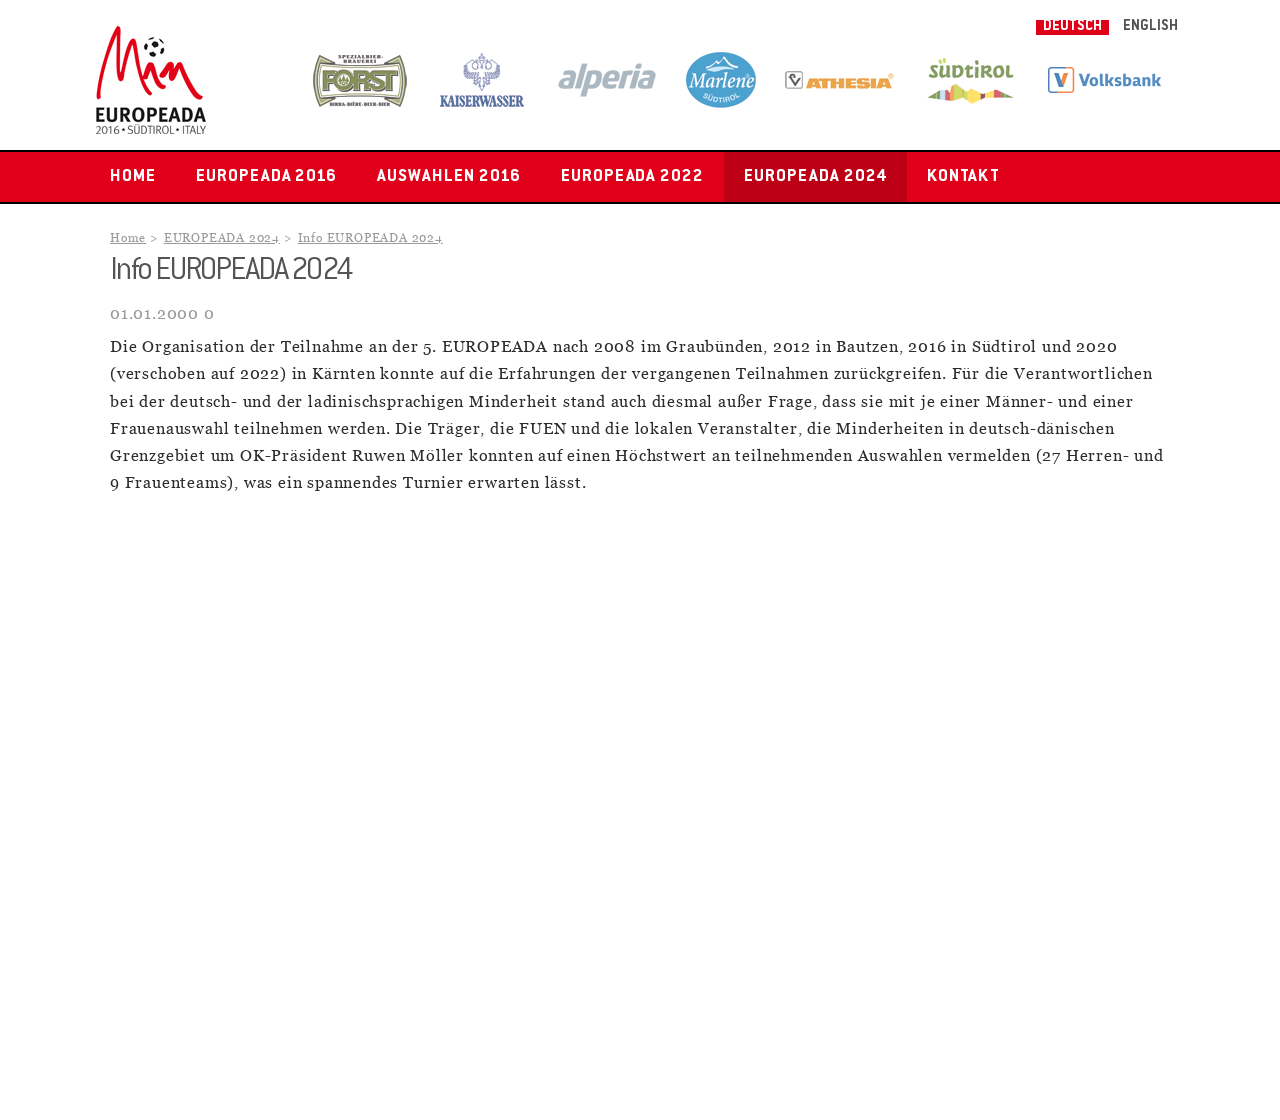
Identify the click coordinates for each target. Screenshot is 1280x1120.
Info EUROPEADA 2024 (370, 238)
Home (133, 177)
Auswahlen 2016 (448, 177)
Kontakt (964, 177)
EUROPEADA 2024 (815, 177)
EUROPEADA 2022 (632, 177)
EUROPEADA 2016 (266, 177)
